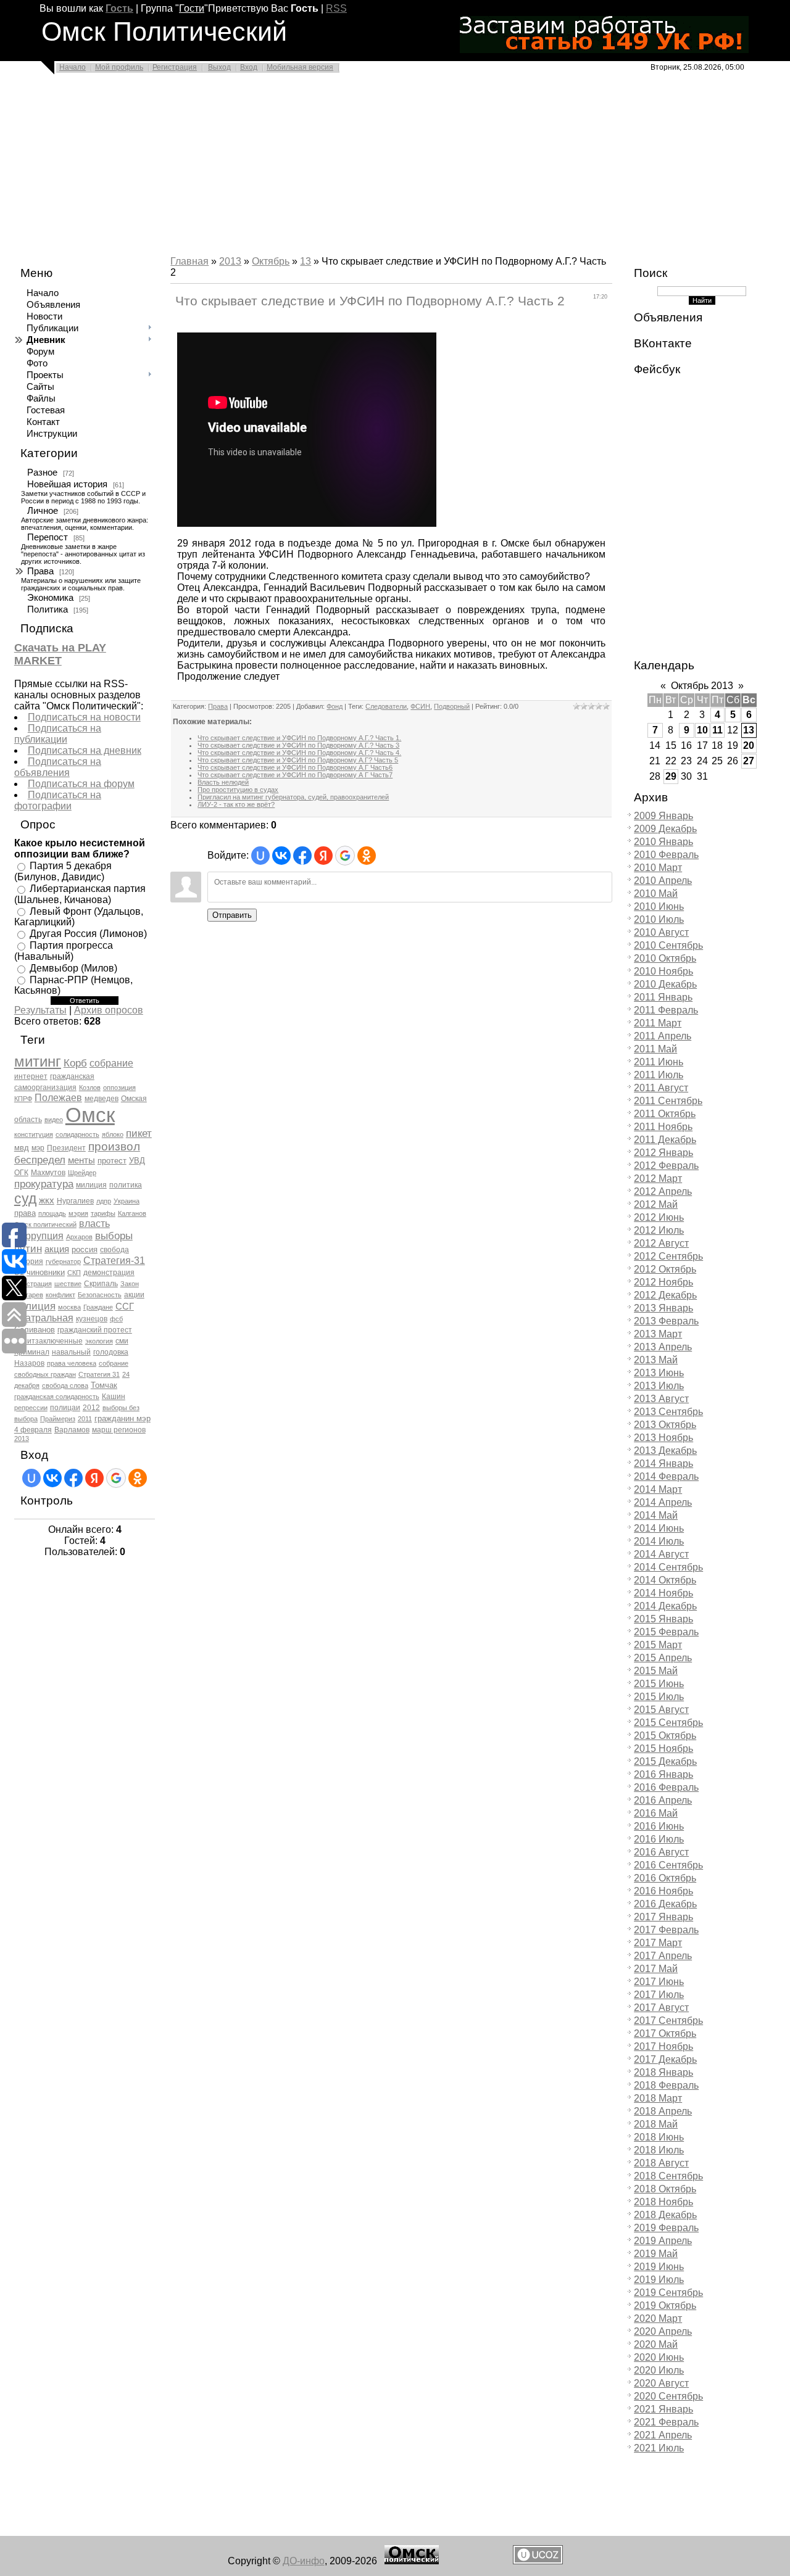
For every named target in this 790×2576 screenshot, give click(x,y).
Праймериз (58, 1419)
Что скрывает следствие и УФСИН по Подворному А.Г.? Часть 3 (298, 745)
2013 (22, 1439)
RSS (336, 8)
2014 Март (658, 1489)
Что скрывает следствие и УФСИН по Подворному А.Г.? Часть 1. (299, 738)
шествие (68, 1284)
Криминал (32, 1352)
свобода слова (65, 1385)
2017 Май (656, 1969)
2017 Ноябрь (663, 2046)
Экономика (50, 598)
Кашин (114, 1397)
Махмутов (48, 1173)
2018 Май (656, 2124)
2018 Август (661, 2163)
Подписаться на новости (84, 717)
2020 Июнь (659, 2357)
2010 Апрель (663, 881)
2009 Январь (663, 816)
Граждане (98, 1307)
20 (749, 745)
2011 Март (658, 1023)
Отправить (232, 915)
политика (126, 1185)
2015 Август (661, 1710)
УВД (137, 1161)
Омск (90, 1115)
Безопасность (100, 1295)
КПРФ (23, 1099)
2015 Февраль (666, 1632)
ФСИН (420, 706)
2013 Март (658, 1334)
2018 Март (658, 2098)
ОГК (21, 1173)
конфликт (60, 1295)
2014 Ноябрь (663, 1593)
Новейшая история (67, 484)
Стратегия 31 (99, 1374)
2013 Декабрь (665, 1451)
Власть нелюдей (223, 782)
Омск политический (45, 1224)
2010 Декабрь (665, 984)
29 (671, 776)
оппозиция (119, 1088)
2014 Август (661, 1554)
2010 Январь (663, 842)
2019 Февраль (666, 2228)
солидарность (77, 1134)
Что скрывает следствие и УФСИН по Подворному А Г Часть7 (295, 775)
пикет (139, 1133)
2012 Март (658, 1179)
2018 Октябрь (665, 2189)
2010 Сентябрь (668, 945)
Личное (43, 511)
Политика (48, 609)
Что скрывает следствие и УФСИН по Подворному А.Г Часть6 (295, 767)
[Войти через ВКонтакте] (52, 1478)
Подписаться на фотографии (58, 800)
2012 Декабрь (665, 1295)
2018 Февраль (666, 2085)
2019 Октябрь (665, 2306)
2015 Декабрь (665, 1761)
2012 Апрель (663, 1191)
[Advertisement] (370, 168)
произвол (114, 1146)
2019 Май (656, 2254)
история (29, 1261)
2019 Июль (659, 2280)
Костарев (29, 1295)
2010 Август (661, 932)
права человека (72, 1363)
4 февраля (33, 1430)
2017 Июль (659, 1995)
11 (717, 730)
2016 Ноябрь (663, 1891)
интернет (31, 1076)
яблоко (113, 1134)
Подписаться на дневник (85, 750)
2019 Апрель (663, 2241)
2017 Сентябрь (668, 2021)
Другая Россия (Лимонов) (88, 934)
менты (81, 1160)
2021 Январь (663, 2409)
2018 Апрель (663, 2111)
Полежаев (58, 1098)
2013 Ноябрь (663, 1438)
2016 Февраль (666, 1787)
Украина (127, 1201)
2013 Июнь (659, 1373)
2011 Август (661, 1088)
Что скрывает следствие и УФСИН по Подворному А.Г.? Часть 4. (299, 753)
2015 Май (656, 1671)
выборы (114, 1236)
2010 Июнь (659, 906)
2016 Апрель (663, 1800)
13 (306, 261)
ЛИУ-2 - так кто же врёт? (236, 804)
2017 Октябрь (665, 2033)
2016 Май (656, 1813)
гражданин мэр (123, 1418)
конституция (34, 1134)
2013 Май (656, 1360)
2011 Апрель (663, 1036)
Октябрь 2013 (702, 686)
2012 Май (656, 1204)
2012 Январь (663, 1153)
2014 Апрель (663, 1502)
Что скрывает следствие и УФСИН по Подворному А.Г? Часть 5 (298, 760)
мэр (38, 1148)
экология (99, 1341)
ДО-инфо (304, 2561)
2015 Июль (659, 1697)
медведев (102, 1099)
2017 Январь (663, 1917)
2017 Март (658, 1943)
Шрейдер (82, 1173)
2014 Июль (659, 1541)
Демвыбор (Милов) (73, 968)
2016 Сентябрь (668, 1865)
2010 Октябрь (665, 958)
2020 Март (658, 2318)
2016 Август (661, 1852)
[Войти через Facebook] (73, 1478)
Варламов (72, 1430)
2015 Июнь (659, 1684)
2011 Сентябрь (668, 1101)
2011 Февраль (666, 1010)
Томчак (104, 1385)
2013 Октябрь (665, 1425)
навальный (71, 1352)
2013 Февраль (666, 1321)
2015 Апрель (663, 1658)
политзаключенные (48, 1341)
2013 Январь (663, 1308)
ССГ (125, 1307)
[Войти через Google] (116, 1478)
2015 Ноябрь (663, 1748)
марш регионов (119, 1430)
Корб (75, 1063)
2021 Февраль (666, 2422)
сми (122, 1341)
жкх (47, 1200)
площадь (52, 1213)
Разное (42, 473)
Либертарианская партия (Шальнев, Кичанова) (80, 894)
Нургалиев (75, 1201)
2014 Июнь (659, 1528)
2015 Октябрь (665, 1736)
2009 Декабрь (665, 829)
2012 (91, 1408)
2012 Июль (659, 1230)
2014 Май (656, 1515)
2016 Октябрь (665, 1878)
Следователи (386, 706)
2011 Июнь (659, 1062)
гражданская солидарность (57, 1397)
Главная (189, 261)
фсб (116, 1319)
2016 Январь (663, 1774)
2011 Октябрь (665, 1114)
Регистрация (175, 67)
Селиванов (35, 1330)
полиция (35, 1306)
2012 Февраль (666, 1166)
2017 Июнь (659, 1982)
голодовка (111, 1352)
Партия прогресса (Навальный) (64, 951)
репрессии (31, 1408)
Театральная (44, 1318)
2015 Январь (663, 1619)
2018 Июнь (659, 2137)
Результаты (40, 1010)
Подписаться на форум (81, 784)
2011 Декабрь (665, 1140)
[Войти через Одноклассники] (138, 1478)
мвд (22, 1148)
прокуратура (44, 1184)
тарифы (103, 1213)
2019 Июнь (659, 2267)
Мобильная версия (300, 67)
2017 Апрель (663, 1956)
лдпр (104, 1201)
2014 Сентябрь (668, 1567)
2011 (85, 1419)
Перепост (48, 537)
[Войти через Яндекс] (94, 1478)
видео (54, 1120)
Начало (73, 67)
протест (112, 1161)
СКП (74, 1273)
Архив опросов (109, 1010)
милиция (91, 1185)
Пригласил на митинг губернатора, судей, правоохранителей (293, 797)
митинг (38, 1061)
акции (134, 1295)
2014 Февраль (666, 1476)
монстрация (33, 1284)
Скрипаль (101, 1284)
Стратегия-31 (114, 1261)
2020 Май (656, 2344)
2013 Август (661, 1399)
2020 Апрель (663, 2331)
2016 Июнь (659, 1826)
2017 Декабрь (665, 2059)
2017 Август (661, 2008)
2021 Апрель (663, 2435)
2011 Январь (663, 997)
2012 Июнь (659, 1217)
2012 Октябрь (665, 1269)
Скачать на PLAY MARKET (60, 654)
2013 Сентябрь (668, 1412)
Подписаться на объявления (58, 767)
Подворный (452, 706)
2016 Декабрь (665, 1904)
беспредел (40, 1160)
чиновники (46, 1272)
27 (749, 761)
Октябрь (271, 261)
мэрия (78, 1213)
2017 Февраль (666, 1930)
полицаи (65, 1408)
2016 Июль (659, 1839)
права (25, 1213)
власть (94, 1224)
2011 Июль (659, 1075)
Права (40, 571)
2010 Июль (659, 919)
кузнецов (92, 1319)
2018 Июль (659, 2150)
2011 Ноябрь (663, 1127)
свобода (114, 1250)
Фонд (335, 706)
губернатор (63, 1261)
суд (25, 1199)
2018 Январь (663, 2072)
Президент (66, 1148)
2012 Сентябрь (668, 1256)
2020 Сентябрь (668, 2396)
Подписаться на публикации (58, 734)
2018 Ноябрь (663, 2202)
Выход (219, 67)
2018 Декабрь (665, 2215)
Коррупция (39, 1236)
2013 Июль (659, 1386)
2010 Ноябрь (663, 971)
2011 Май (655, 1049)
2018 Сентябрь (668, 2176)
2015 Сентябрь (668, 1723)
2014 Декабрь (665, 1606)
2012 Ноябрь (663, 1282)
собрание (111, 1063)
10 (702, 730)
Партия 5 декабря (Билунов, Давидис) (63, 871)
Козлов (90, 1088)
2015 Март (658, 1645)
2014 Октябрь (665, 1580)
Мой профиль (119, 67)
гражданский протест (95, 1330)
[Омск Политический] (412, 2561)
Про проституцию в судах (238, 790)
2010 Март (658, 868)
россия (85, 1249)
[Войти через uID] (31, 1478)
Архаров (79, 1237)
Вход (249, 67)
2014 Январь (663, 1463)
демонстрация (109, 1273)
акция (57, 1249)
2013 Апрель (663, 1347)
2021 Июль (659, 2448)
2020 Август (661, 2383)
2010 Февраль (666, 855)
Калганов (132, 1213)
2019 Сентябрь (668, 2293)
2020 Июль (659, 2370)
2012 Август (661, 1243)
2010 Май (656, 894)
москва (69, 1307)
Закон (130, 1284)
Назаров (29, 1363)
